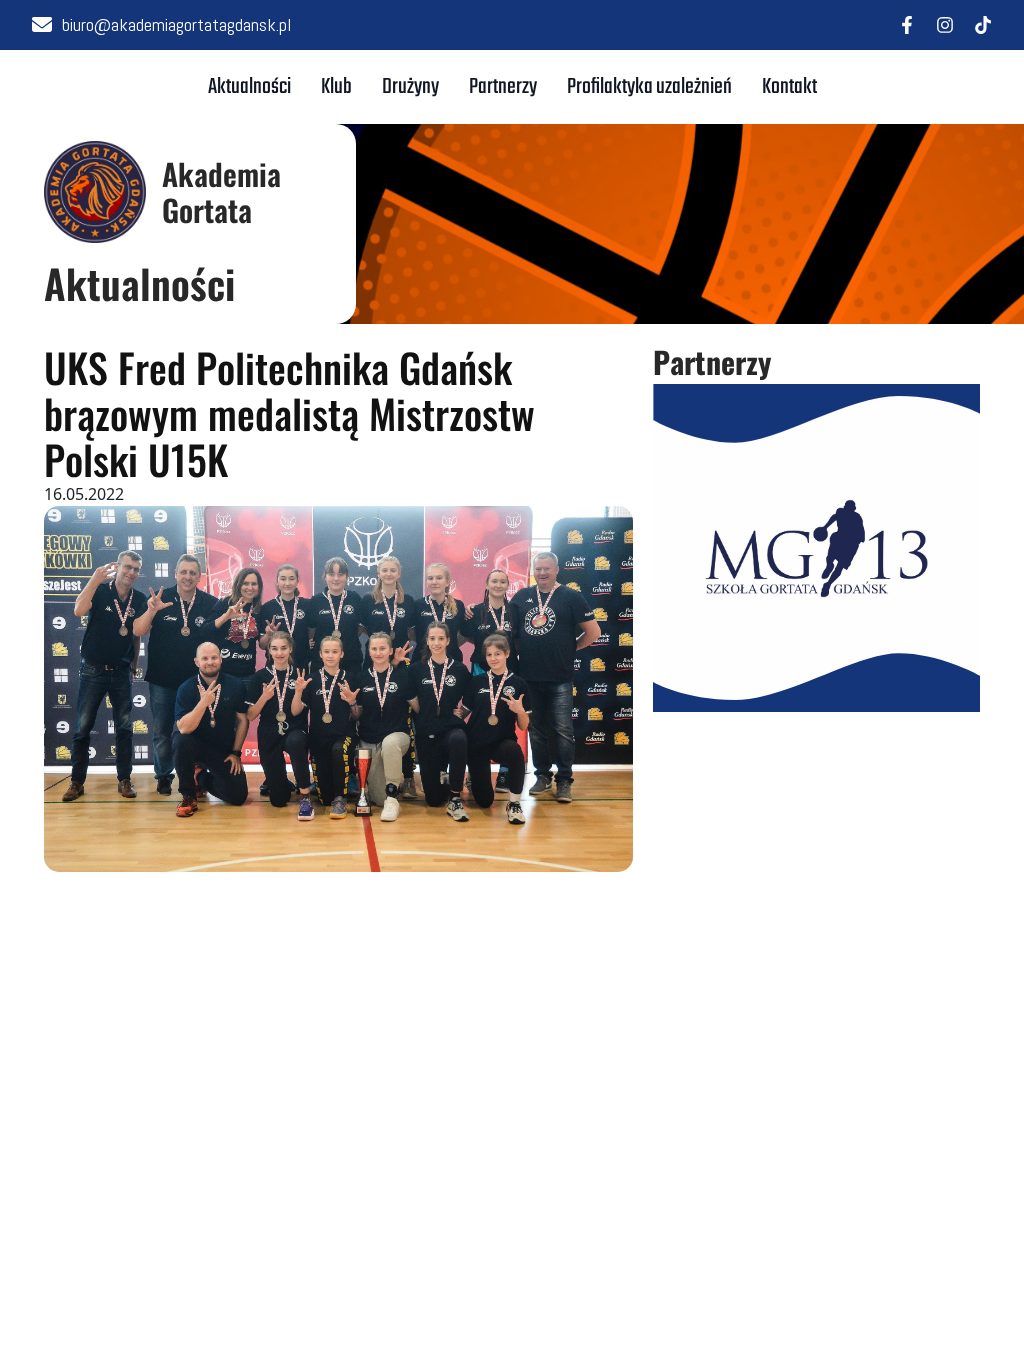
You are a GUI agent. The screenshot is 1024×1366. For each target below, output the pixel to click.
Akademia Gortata (221, 191)
